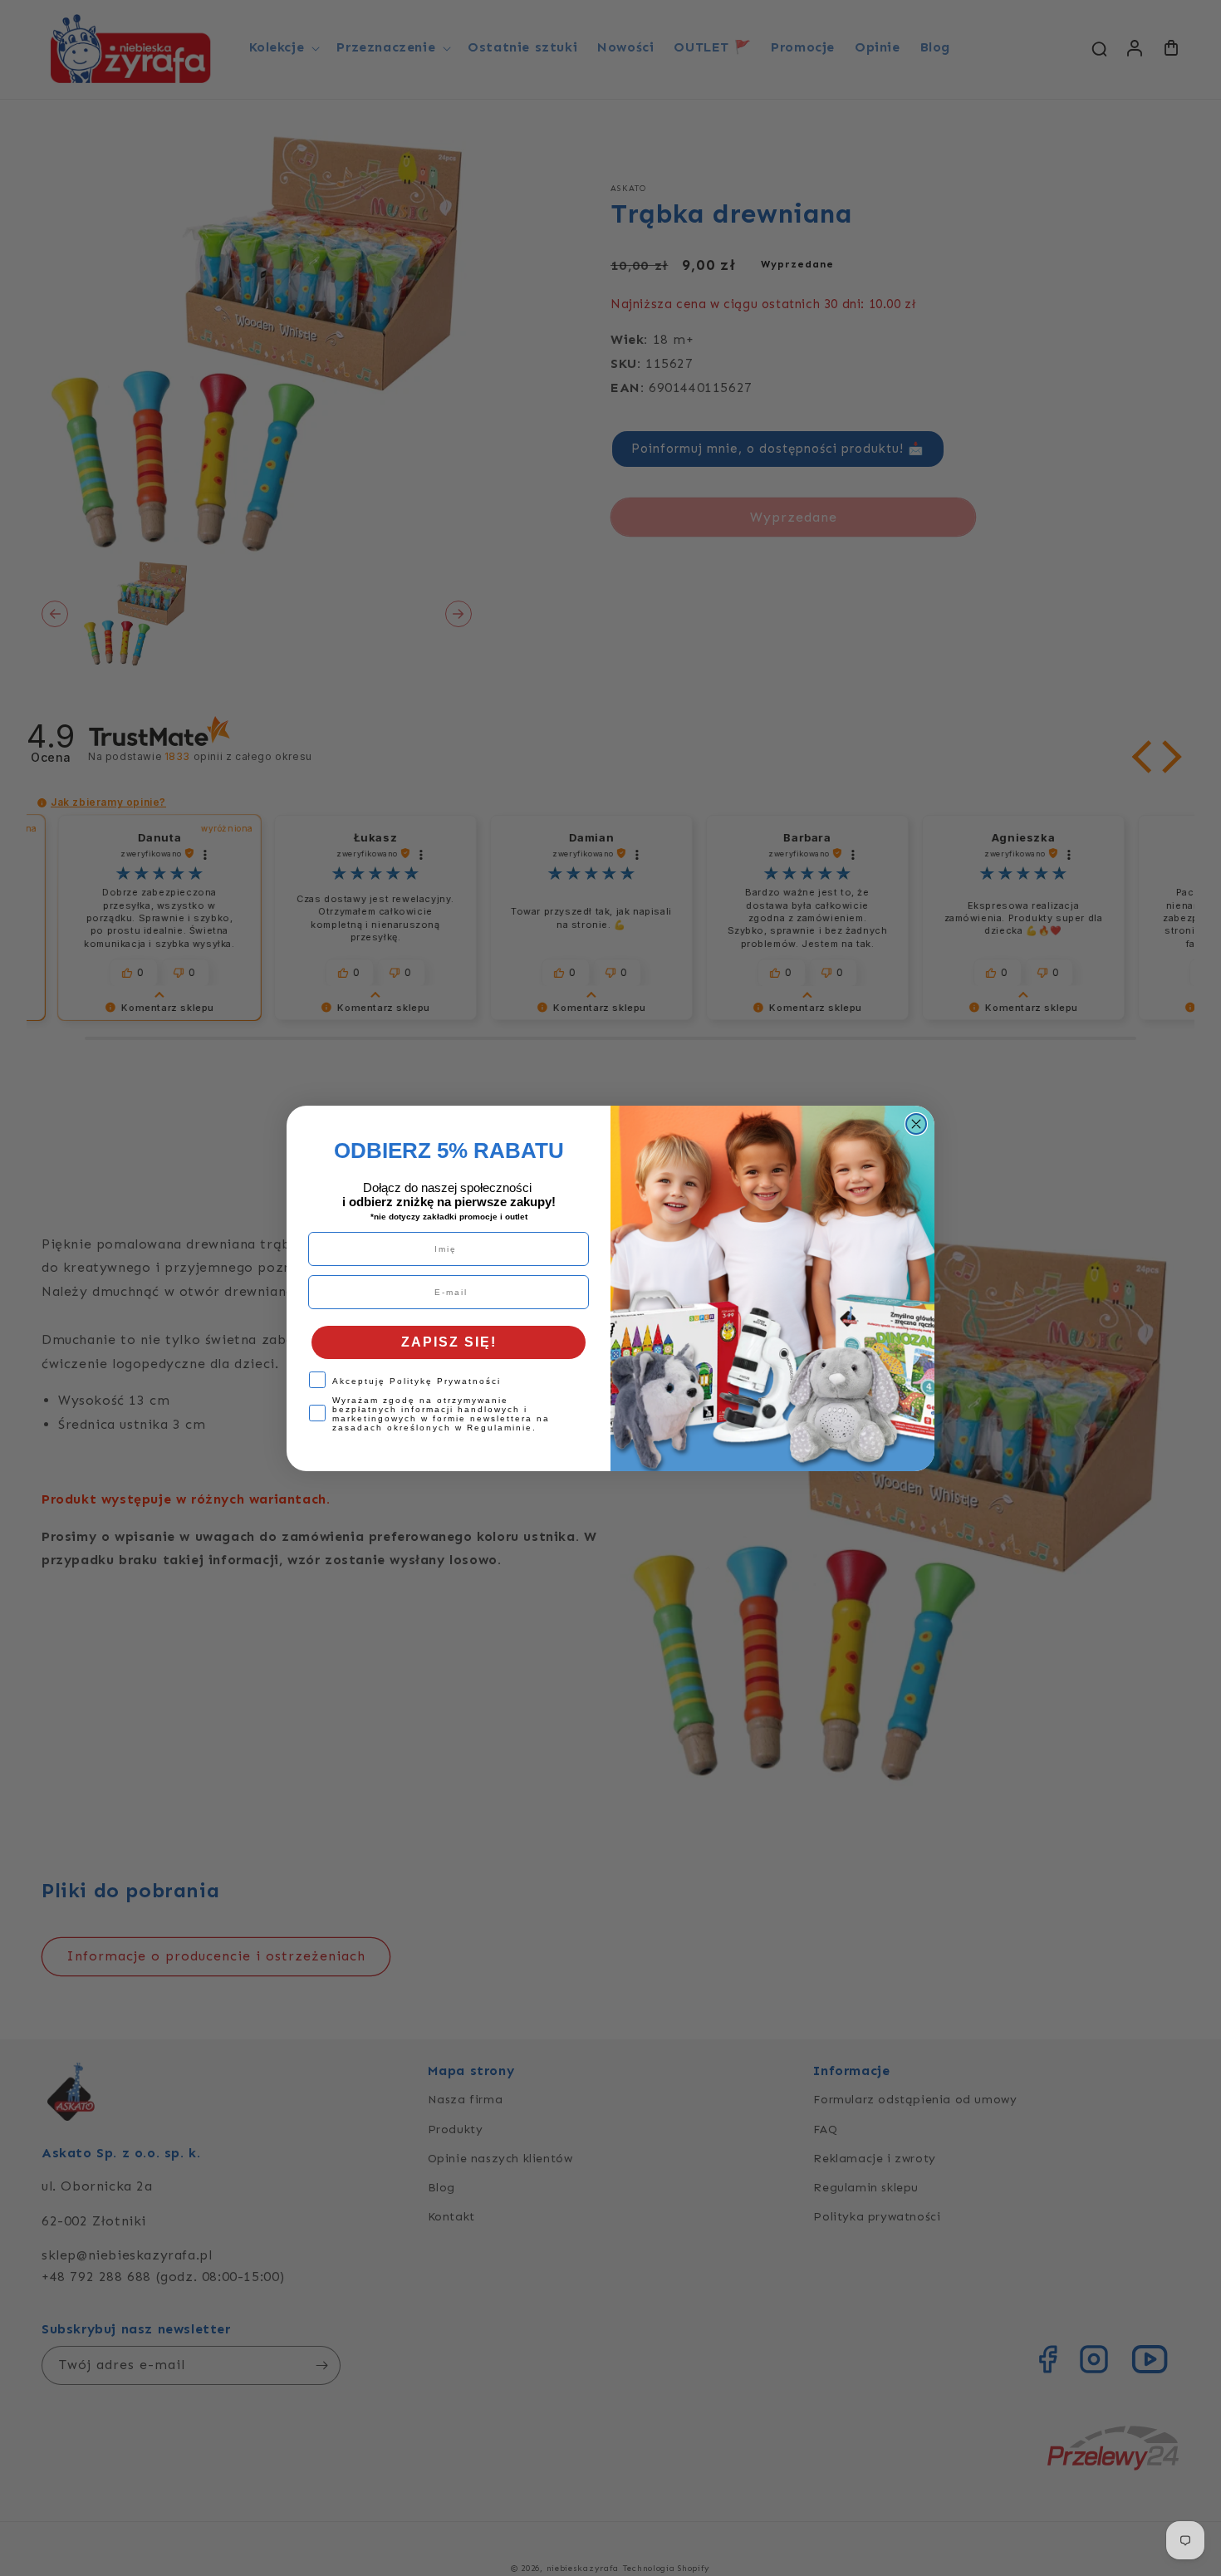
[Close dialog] (916, 1124)
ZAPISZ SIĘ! (449, 1342)
